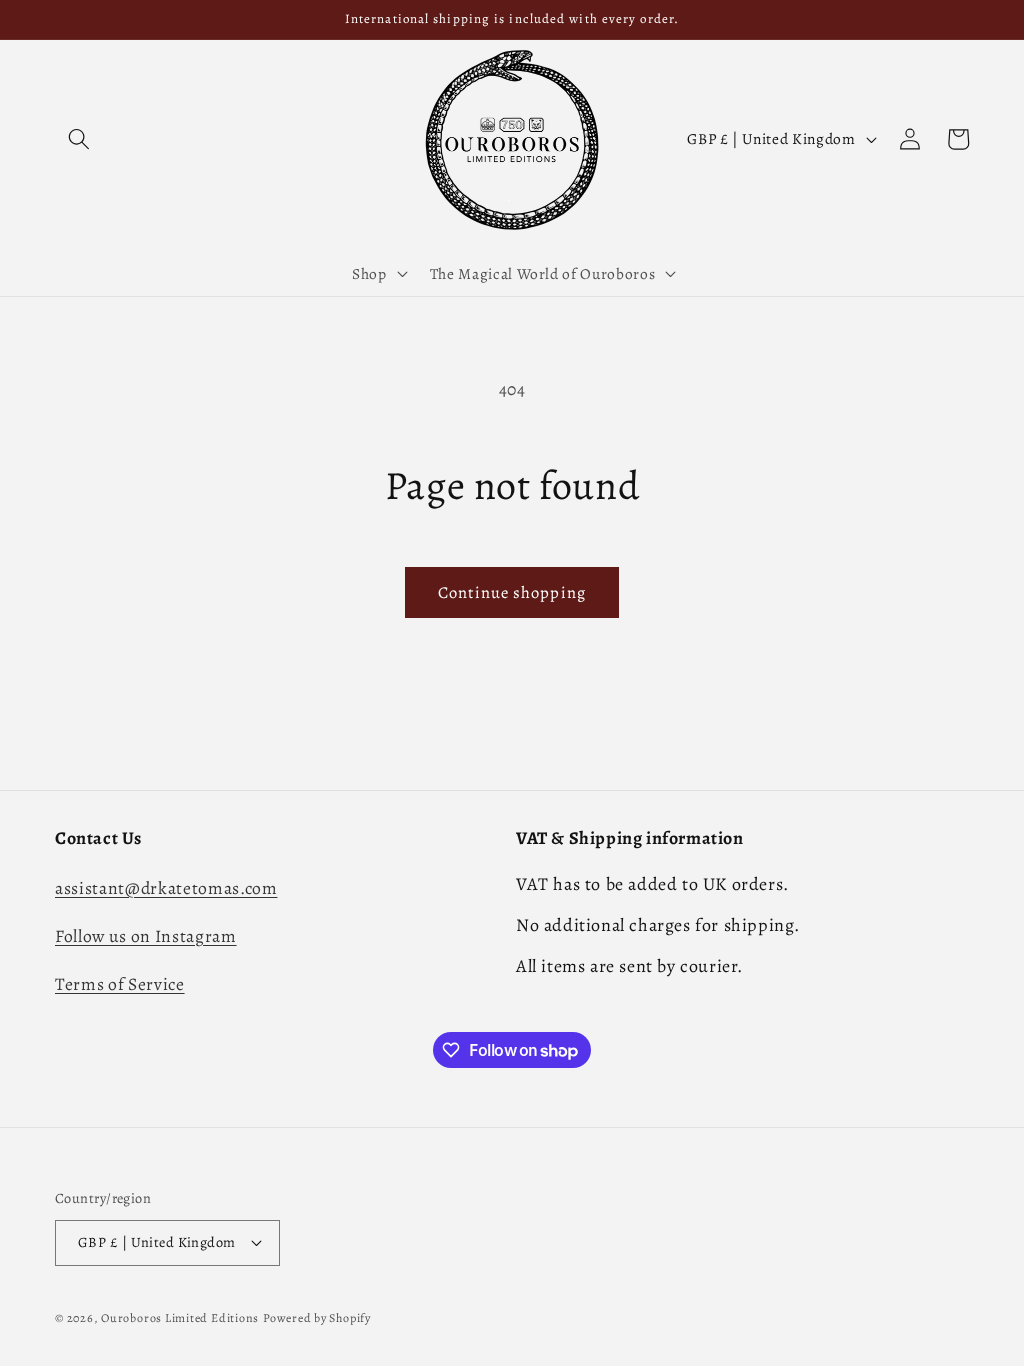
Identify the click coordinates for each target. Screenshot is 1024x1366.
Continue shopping (512, 592)
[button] (79, 139)
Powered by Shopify (317, 1318)
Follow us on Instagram (146, 936)
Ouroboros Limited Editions (180, 1318)
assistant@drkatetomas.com (166, 888)
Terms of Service (120, 984)
